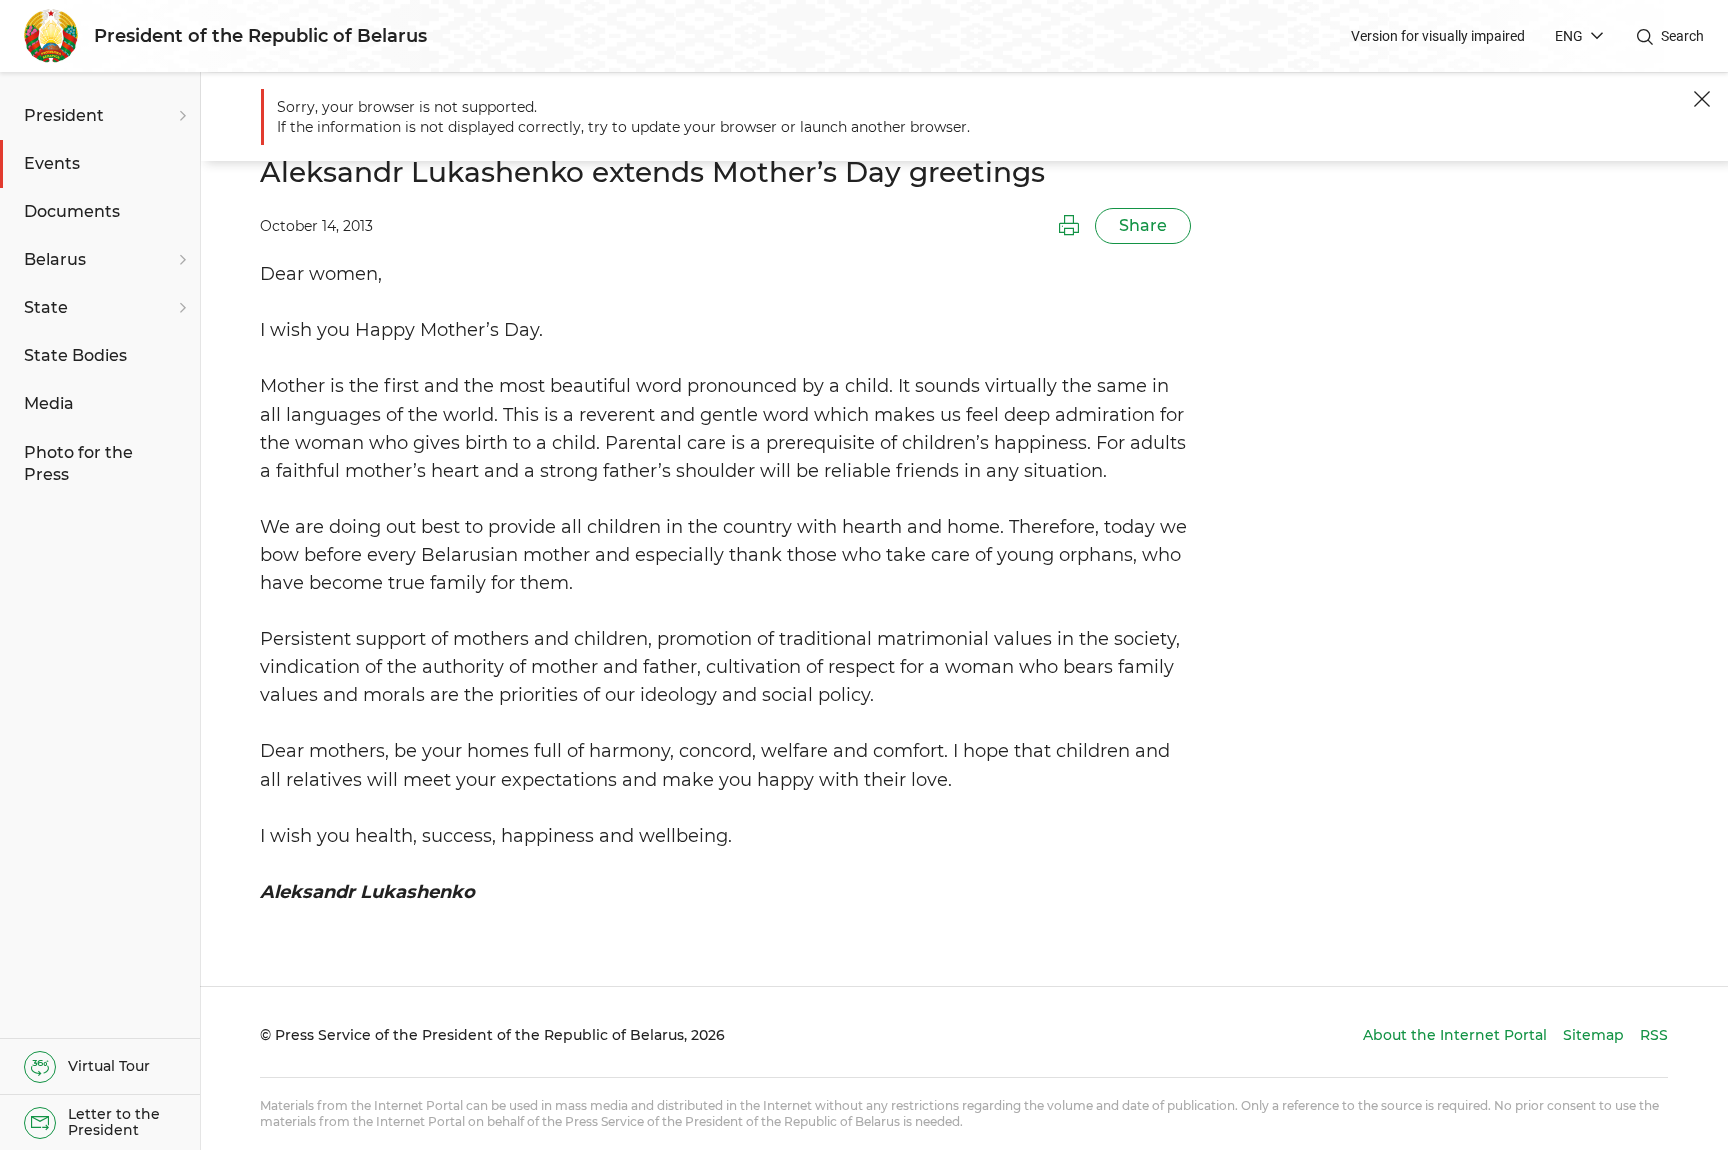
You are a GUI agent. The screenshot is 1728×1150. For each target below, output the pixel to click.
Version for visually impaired (1438, 36)
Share (1143, 225)
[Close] (1702, 99)
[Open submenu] (180, 116)
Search (1682, 36)
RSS (1654, 1035)
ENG (1569, 36)
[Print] (1069, 226)
